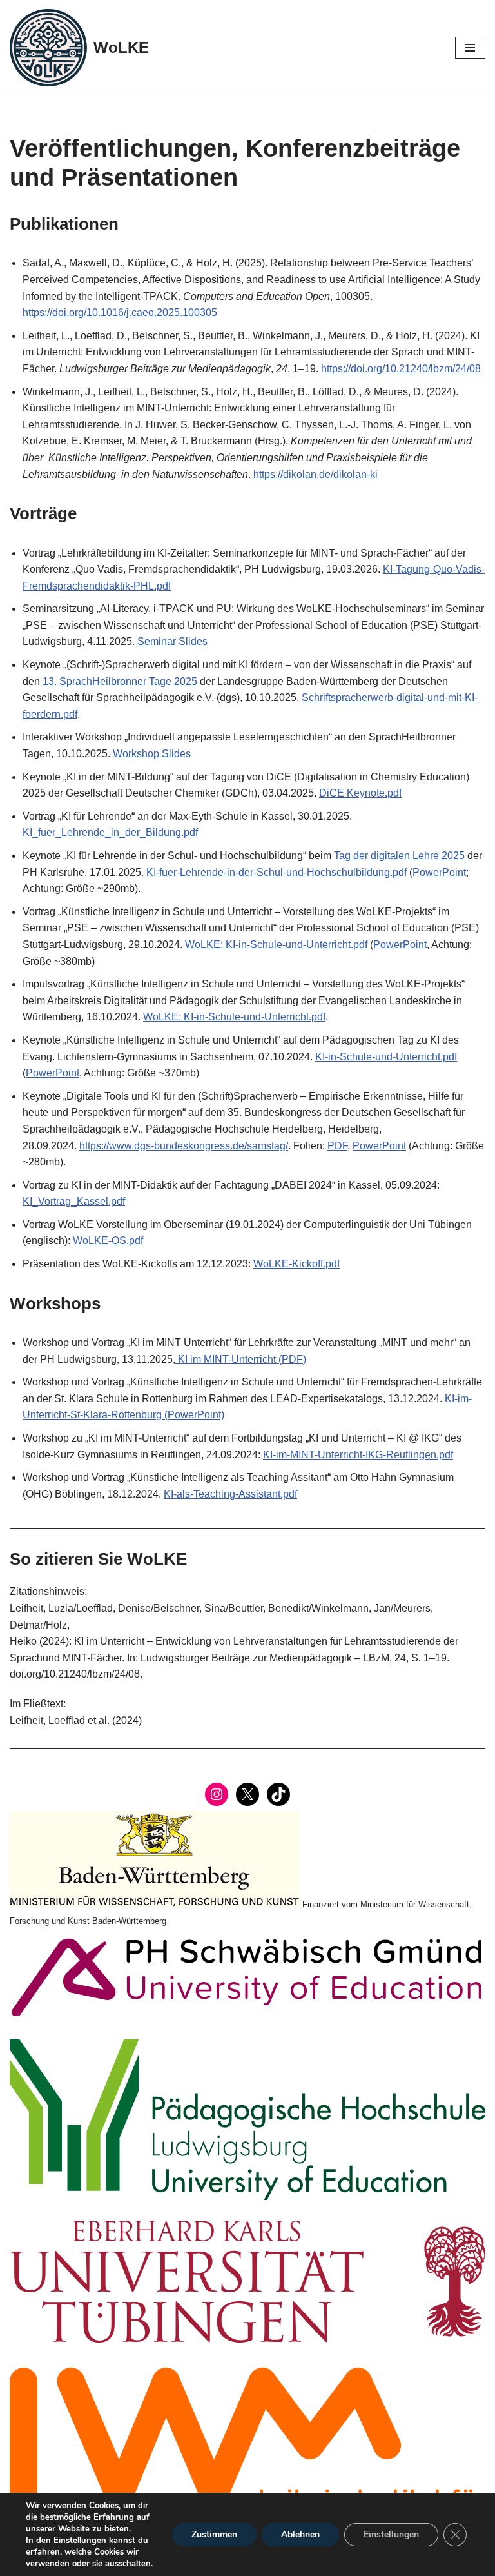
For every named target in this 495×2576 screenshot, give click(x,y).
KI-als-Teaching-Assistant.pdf (230, 1494)
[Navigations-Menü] (470, 48)
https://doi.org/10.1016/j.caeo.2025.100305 (120, 312)
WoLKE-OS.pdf (108, 1241)
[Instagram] (217, 1794)
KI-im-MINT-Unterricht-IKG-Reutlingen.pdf (358, 1455)
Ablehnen (300, 2534)
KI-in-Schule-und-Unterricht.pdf (386, 1057)
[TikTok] (278, 1794)
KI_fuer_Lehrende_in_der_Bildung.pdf (110, 832)
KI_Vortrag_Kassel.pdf (74, 1201)
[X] (247, 1794)
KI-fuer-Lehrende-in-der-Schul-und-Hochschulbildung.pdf (277, 872)
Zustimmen (214, 2534)
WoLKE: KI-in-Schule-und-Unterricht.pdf (276, 945)
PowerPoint (439, 872)
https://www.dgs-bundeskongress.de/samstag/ (184, 1146)
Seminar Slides (172, 641)
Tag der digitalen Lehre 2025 (401, 856)
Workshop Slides (152, 754)
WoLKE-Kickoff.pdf (296, 1264)
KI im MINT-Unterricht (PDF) (241, 1359)
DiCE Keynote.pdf (360, 793)
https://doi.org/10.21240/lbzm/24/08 (401, 369)
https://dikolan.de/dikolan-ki (315, 474)
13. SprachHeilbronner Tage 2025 (120, 681)
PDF (337, 1146)
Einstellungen (80, 2541)
